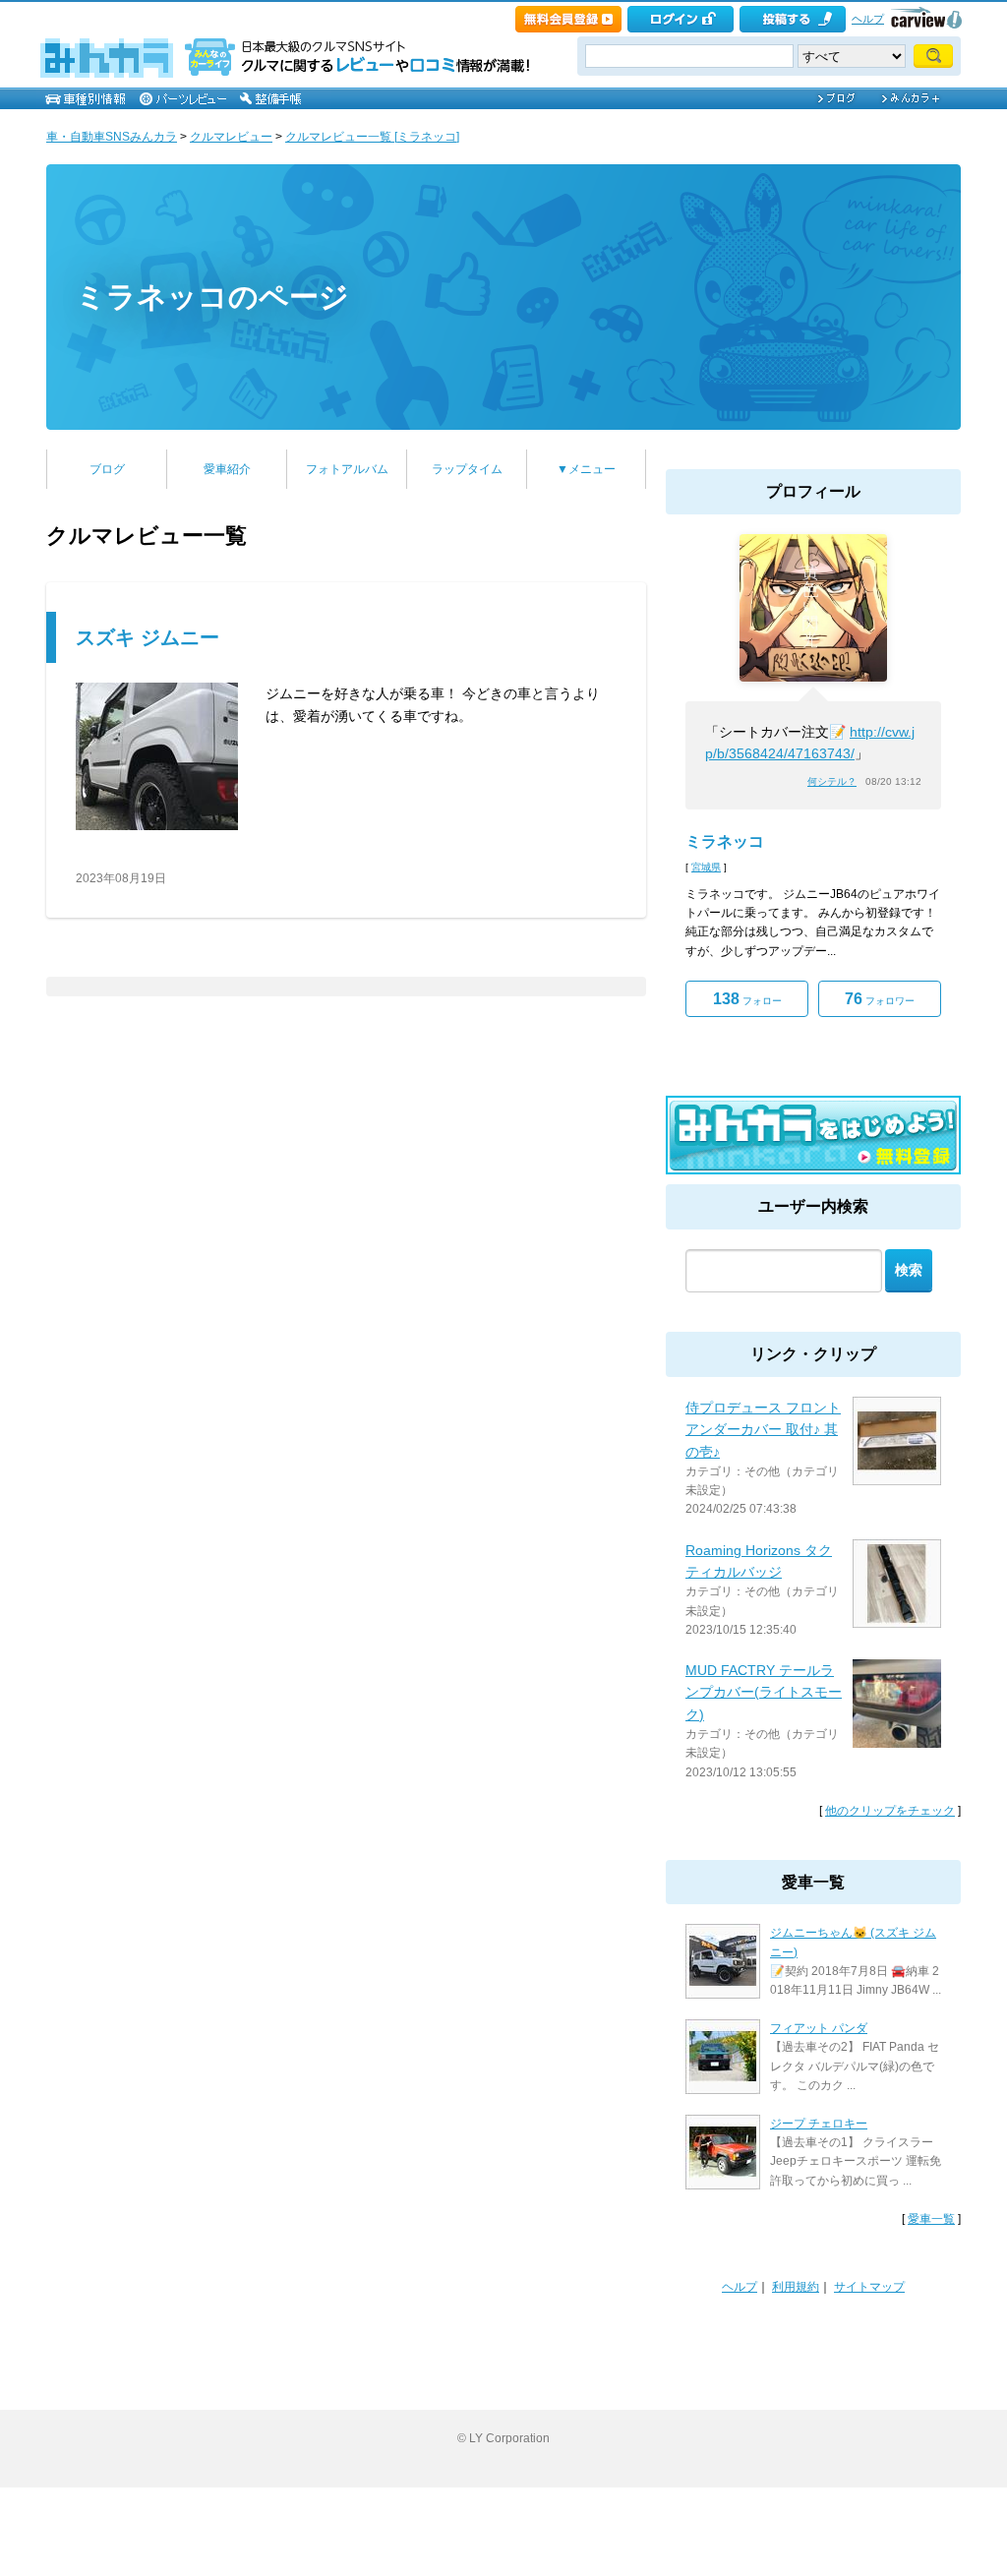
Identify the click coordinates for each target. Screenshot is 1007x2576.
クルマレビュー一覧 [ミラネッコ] (372, 137)
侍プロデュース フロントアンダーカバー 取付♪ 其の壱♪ (763, 1430)
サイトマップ (869, 2287)
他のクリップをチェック (890, 1811)
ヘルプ (868, 19)
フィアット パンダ (819, 2028)
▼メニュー (586, 469)
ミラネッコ (725, 841)
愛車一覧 (931, 2219)
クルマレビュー (231, 137)
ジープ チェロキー (819, 2124)
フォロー (747, 999)
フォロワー (880, 999)
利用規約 (796, 2287)
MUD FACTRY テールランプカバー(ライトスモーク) (764, 1692)
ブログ (107, 469)
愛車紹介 (227, 469)
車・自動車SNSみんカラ (112, 137)
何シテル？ (832, 781)
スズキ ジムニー (148, 637)
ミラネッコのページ (212, 297)
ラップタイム (467, 469)
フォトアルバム (347, 469)
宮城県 (706, 867)
